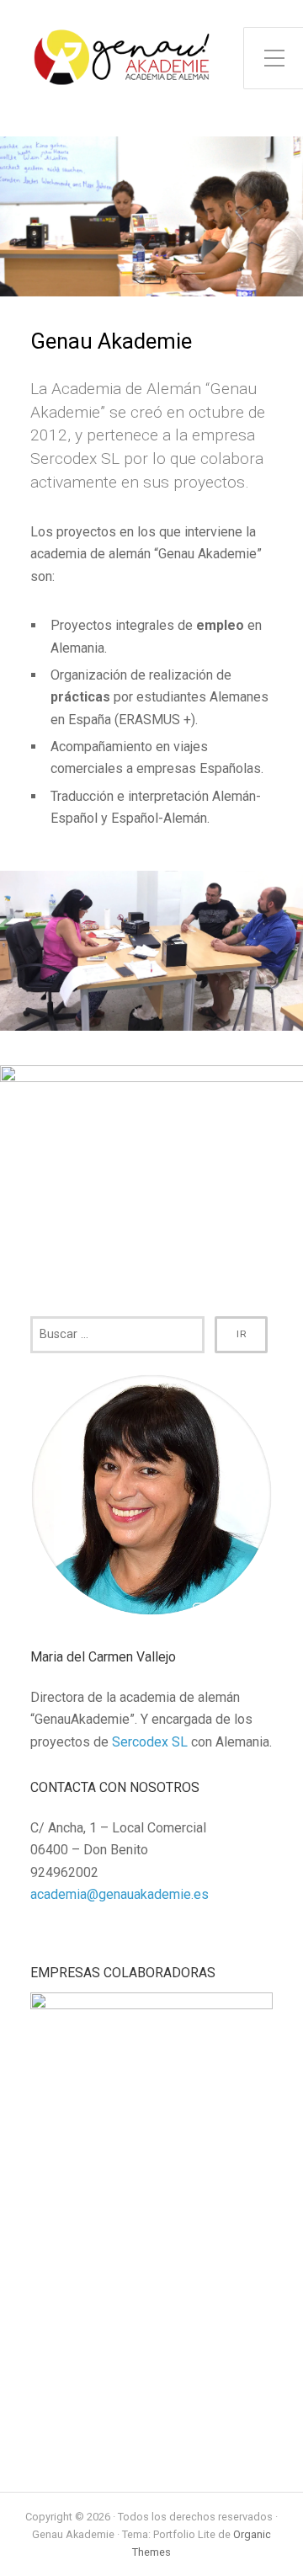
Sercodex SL (150, 1742)
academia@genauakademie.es (120, 1894)
